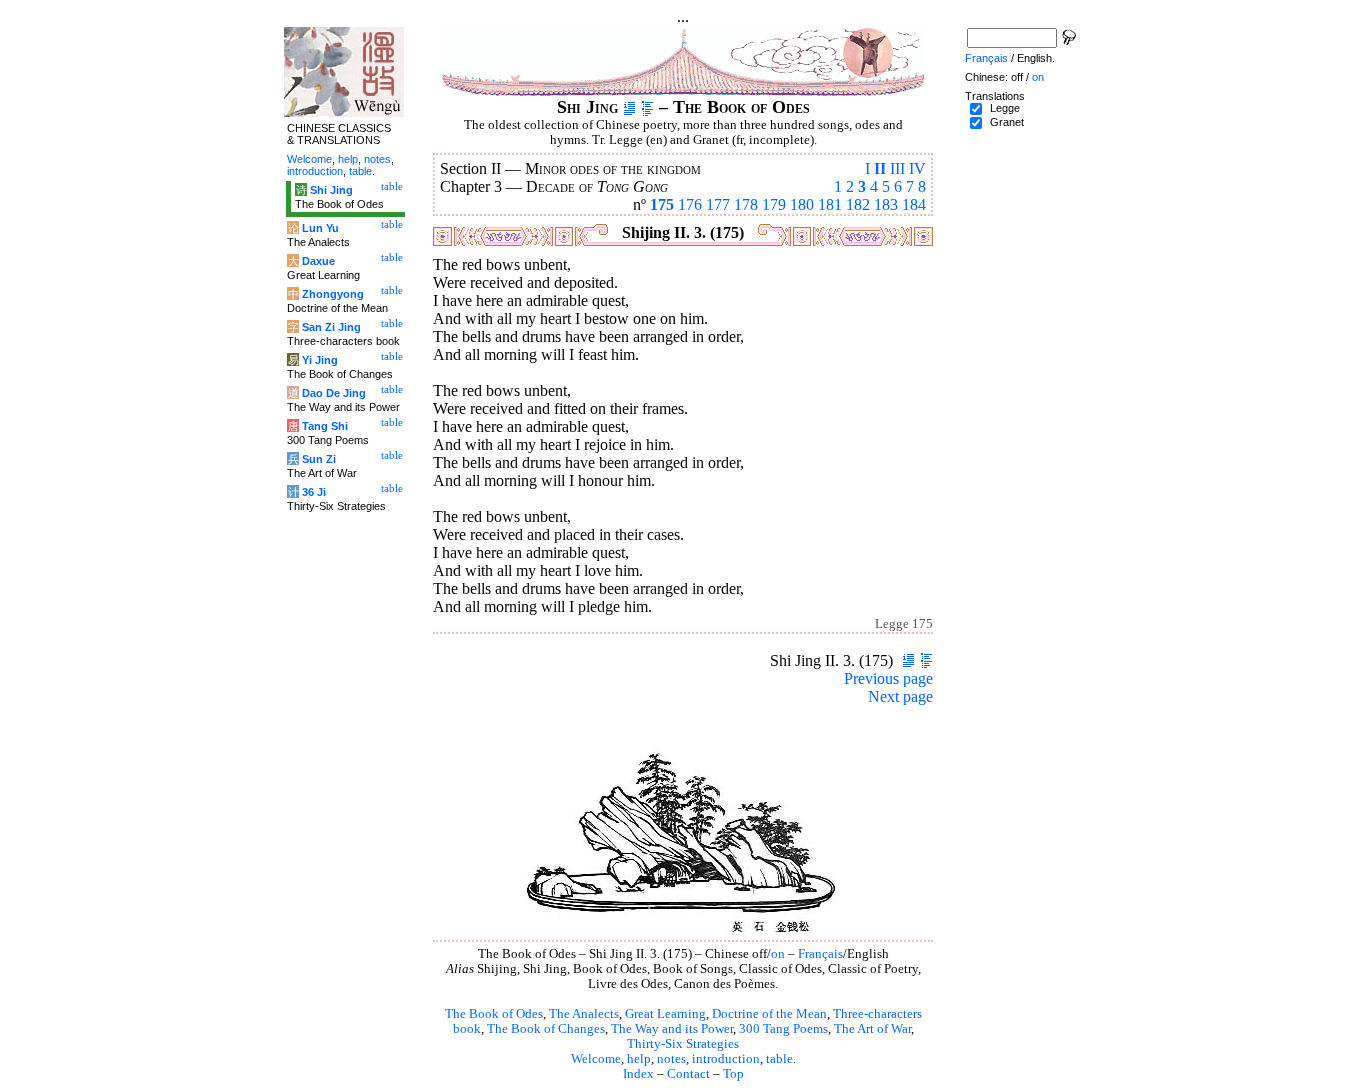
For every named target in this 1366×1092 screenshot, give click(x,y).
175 (662, 204)
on (778, 954)
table (779, 1059)
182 (858, 204)
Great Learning (665, 1014)
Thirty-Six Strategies (683, 1044)
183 (886, 204)
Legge (1005, 108)
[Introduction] (629, 107)
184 (914, 204)
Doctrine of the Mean (769, 1014)
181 (830, 204)
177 (718, 204)
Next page (900, 696)
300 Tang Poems (783, 1029)
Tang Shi (325, 426)
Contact (688, 1074)
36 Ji (314, 492)
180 (802, 204)
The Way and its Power (672, 1029)
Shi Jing (331, 190)
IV (917, 168)
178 (746, 204)
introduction (726, 1059)
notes (671, 1059)
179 (774, 204)
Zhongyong (333, 294)
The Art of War (872, 1029)
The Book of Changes (546, 1029)
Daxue (318, 261)
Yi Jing (320, 360)
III (897, 168)
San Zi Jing (331, 327)
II (880, 168)
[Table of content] (647, 107)
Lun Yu (320, 228)
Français (820, 954)
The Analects (584, 1014)
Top (733, 1074)
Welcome (596, 1059)
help (639, 1059)
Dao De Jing (334, 393)
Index (638, 1074)
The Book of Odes (494, 1014)
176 (690, 204)
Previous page (888, 678)
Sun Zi (319, 459)
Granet (1007, 122)
